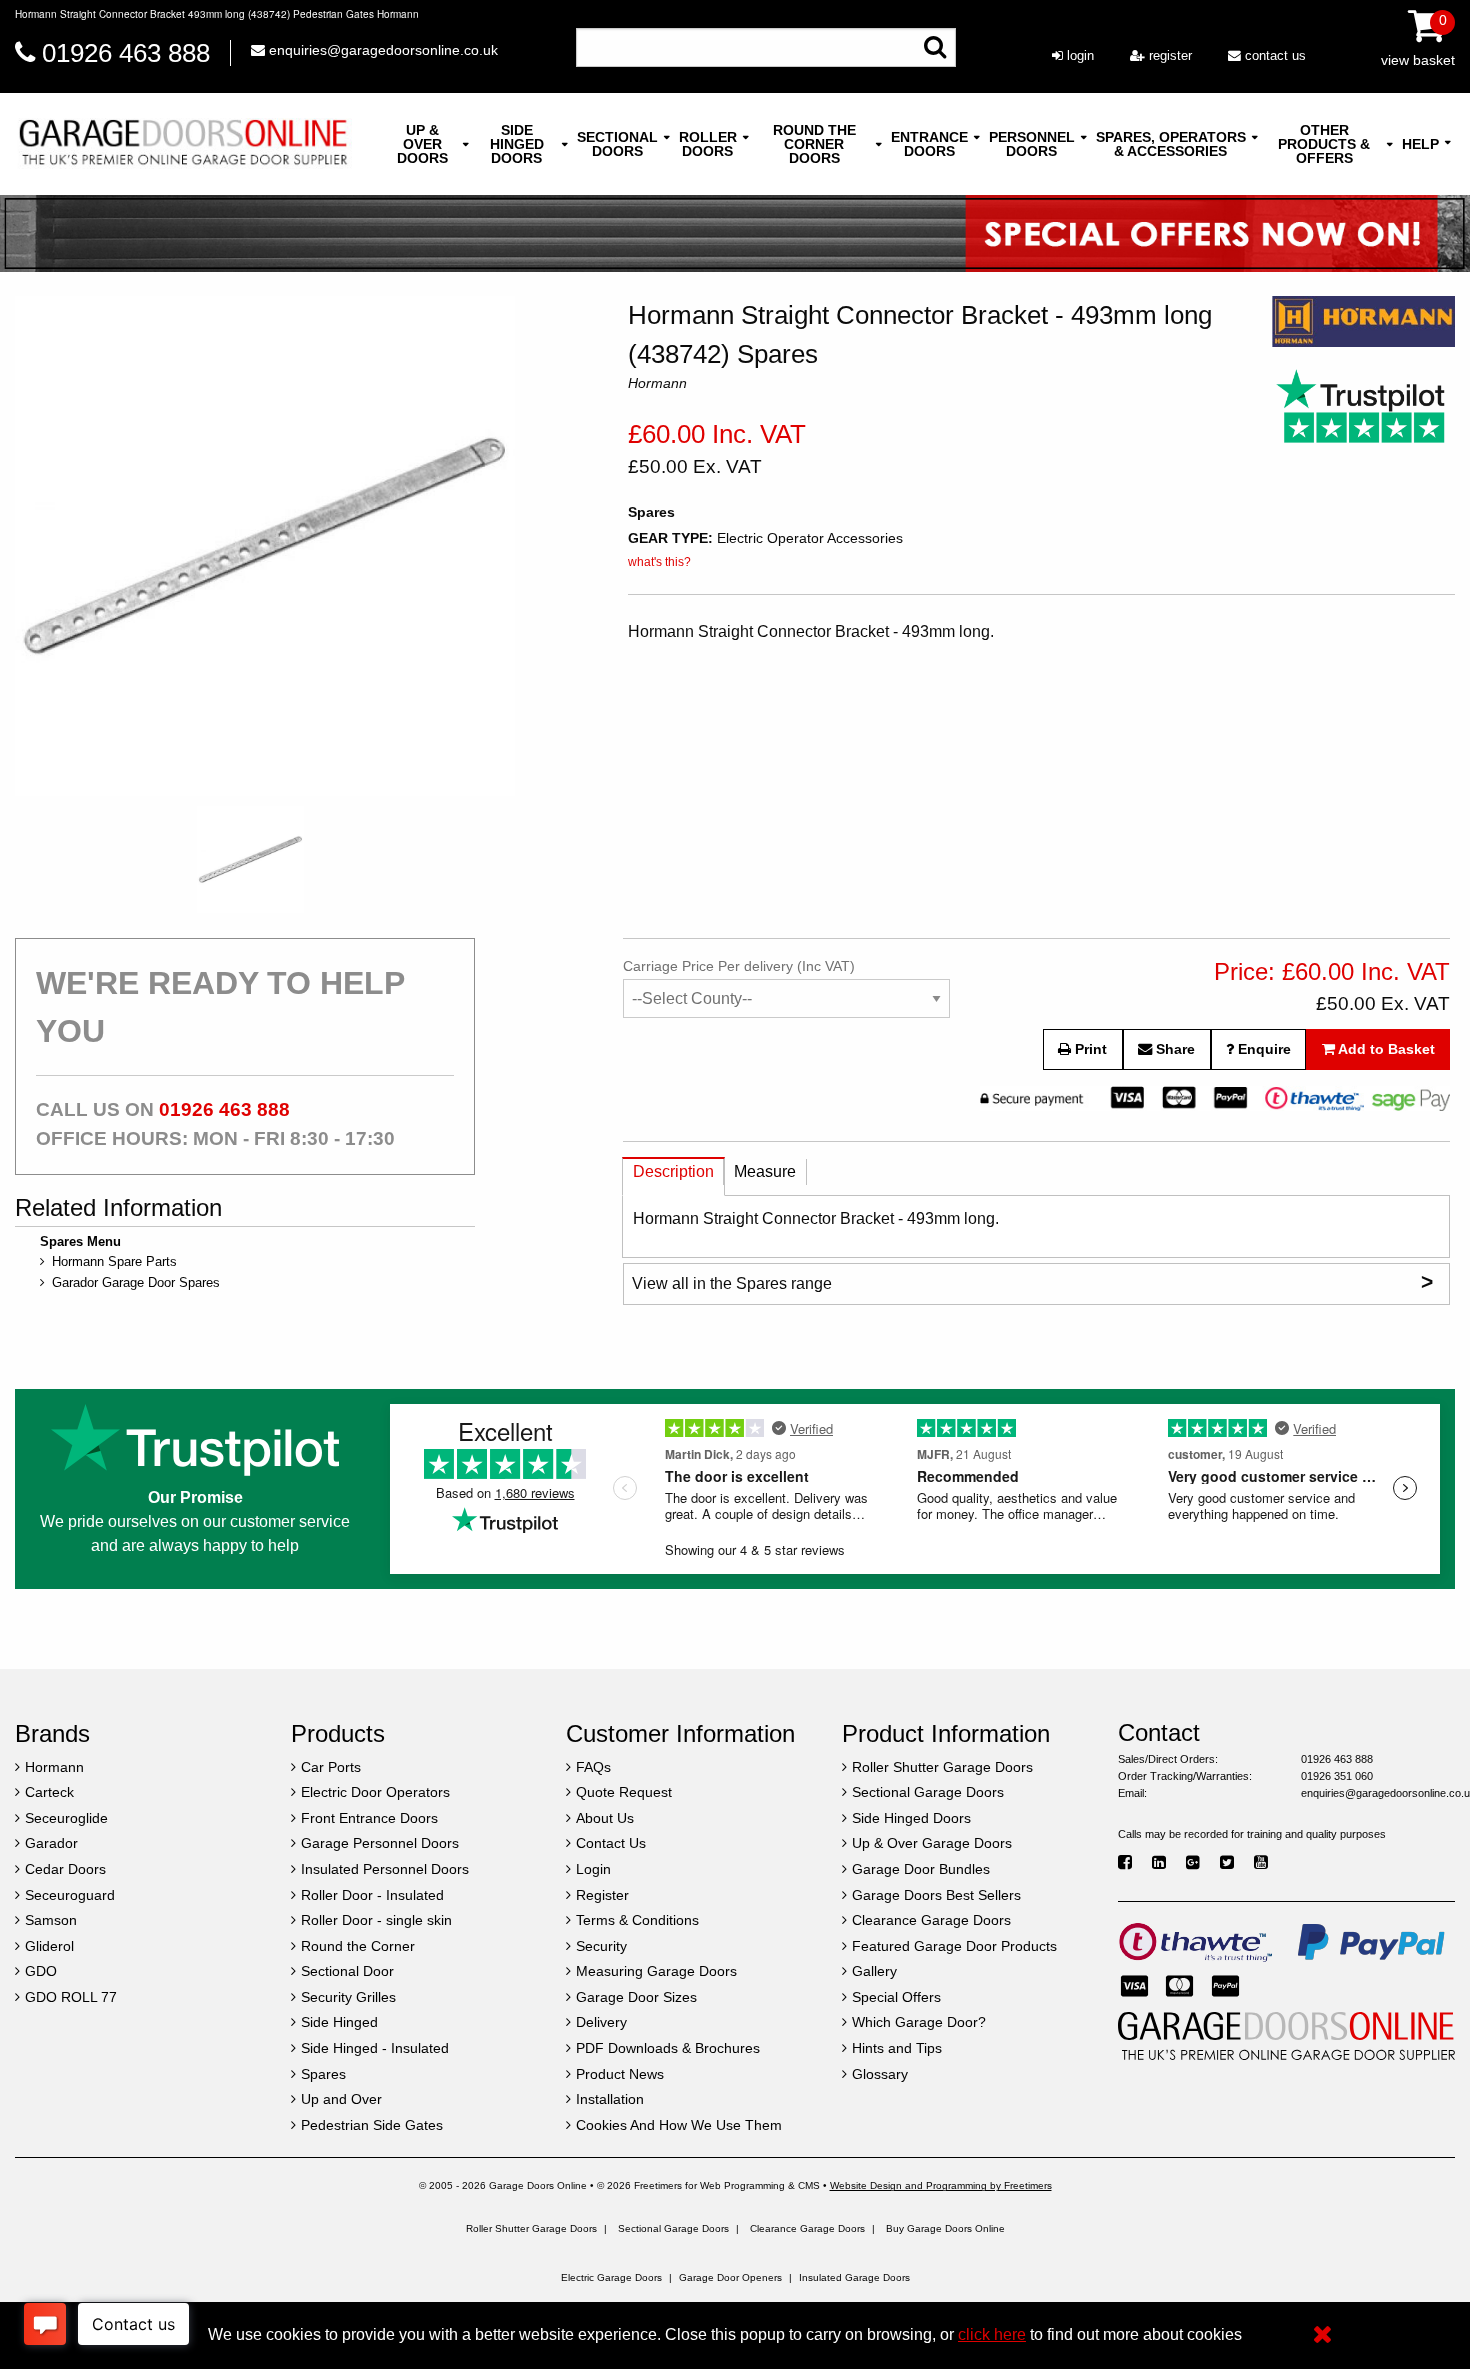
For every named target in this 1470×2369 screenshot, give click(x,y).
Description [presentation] (673, 1171)
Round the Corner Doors (814, 144)
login (1078, 55)
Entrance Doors (929, 144)
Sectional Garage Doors (673, 2228)
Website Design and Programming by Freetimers (941, 2185)
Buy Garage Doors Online (945, 2228)
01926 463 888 (126, 53)
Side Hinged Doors (517, 144)
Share (1173, 1049)
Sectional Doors (617, 144)
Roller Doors (708, 144)
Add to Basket (1385, 1049)
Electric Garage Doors (611, 2277)
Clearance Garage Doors (807, 2228)
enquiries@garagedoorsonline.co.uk (381, 50)
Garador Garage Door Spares (136, 1282)
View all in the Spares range (1032, 1281)
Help (1420, 144)
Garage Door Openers (730, 2277)
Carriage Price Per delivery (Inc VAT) (739, 966)
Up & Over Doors (422, 144)
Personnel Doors (1032, 144)
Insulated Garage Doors (854, 2277)
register (1168, 55)
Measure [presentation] (765, 1171)
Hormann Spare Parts (114, 1261)
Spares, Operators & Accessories (1171, 144)
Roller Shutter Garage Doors (531, 2228)
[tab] (673, 1176)
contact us (1273, 55)
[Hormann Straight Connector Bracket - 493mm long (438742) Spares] (265, 546)
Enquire (1262, 1049)
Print (1089, 1049)
